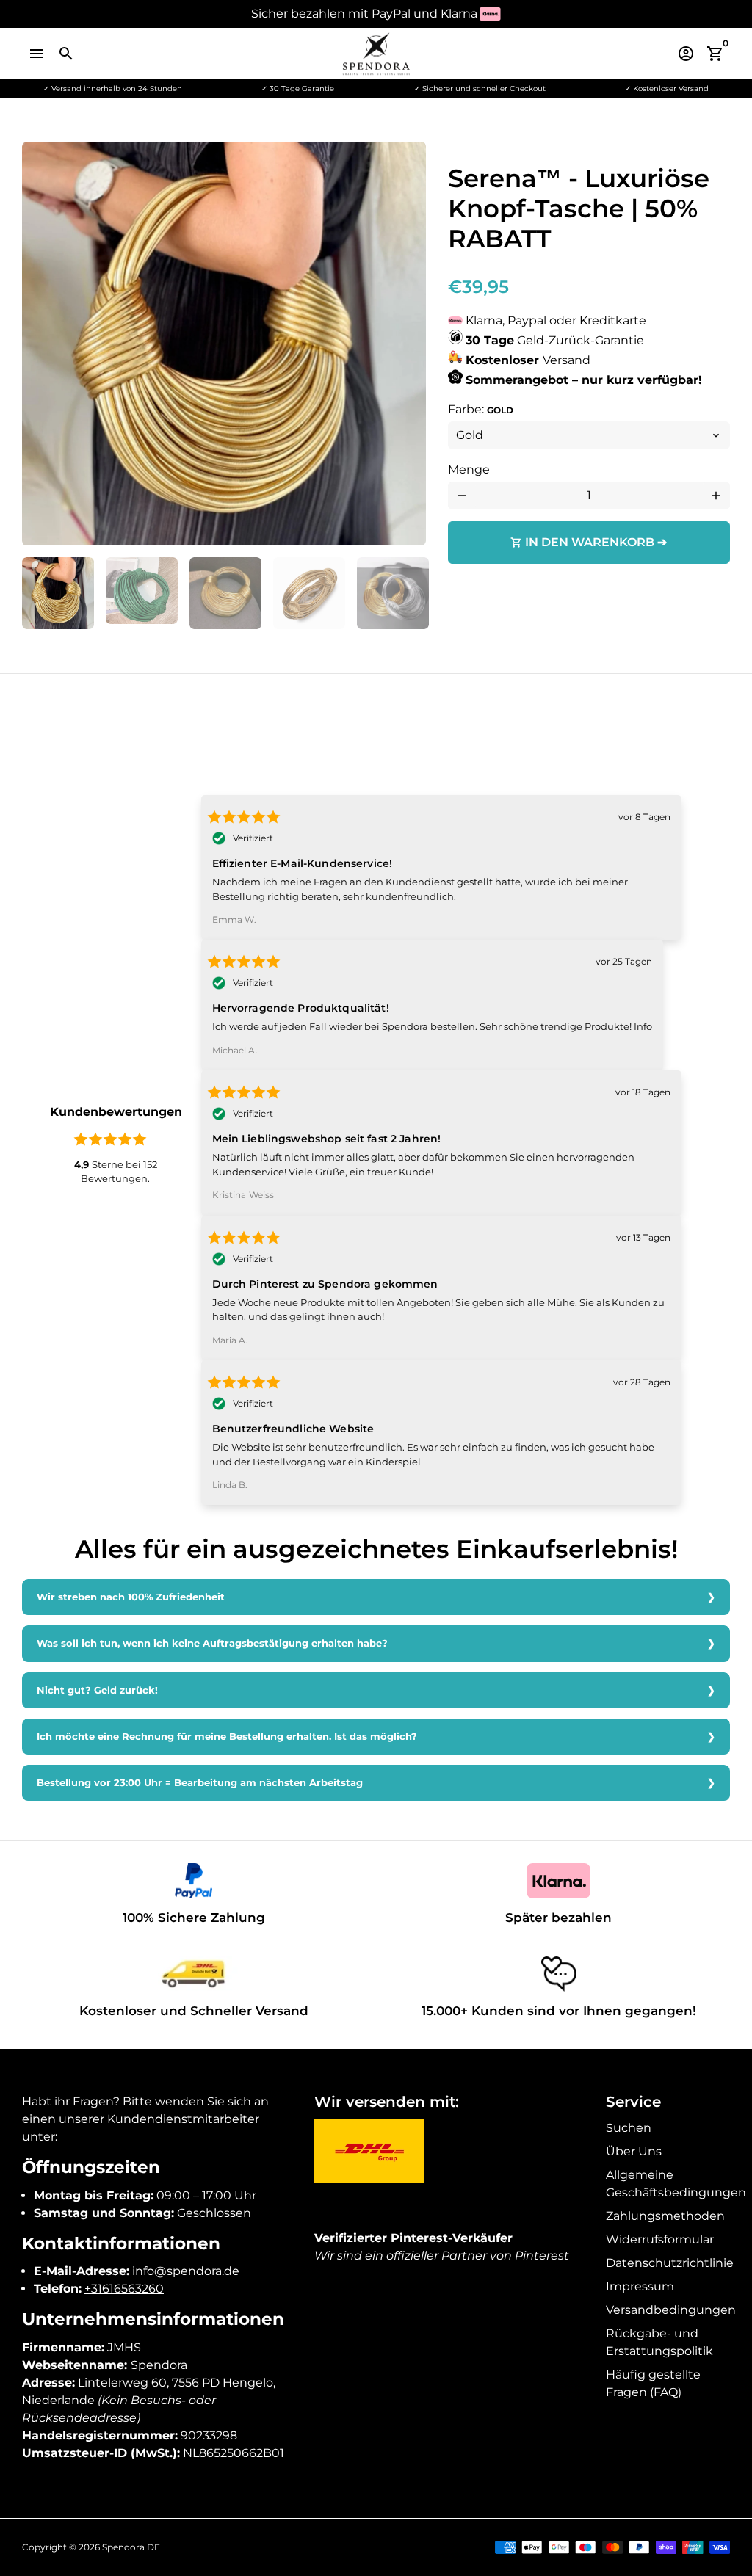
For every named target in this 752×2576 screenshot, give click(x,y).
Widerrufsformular (660, 2239)
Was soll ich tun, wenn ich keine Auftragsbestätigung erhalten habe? (212, 1643)
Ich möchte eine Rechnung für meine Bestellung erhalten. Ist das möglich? (227, 1737)
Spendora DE (131, 2547)
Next (406, 344)
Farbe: (481, 409)
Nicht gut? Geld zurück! (97, 1690)
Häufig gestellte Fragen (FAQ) (653, 2383)
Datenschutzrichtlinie (670, 2263)
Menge (469, 469)
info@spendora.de (186, 2271)
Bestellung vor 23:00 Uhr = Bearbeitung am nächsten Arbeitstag (200, 1783)
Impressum (640, 2286)
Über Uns (634, 2151)
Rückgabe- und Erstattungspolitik (659, 2342)
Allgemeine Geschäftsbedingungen (676, 2184)
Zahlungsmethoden (665, 2216)
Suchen (629, 2128)
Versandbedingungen (671, 2310)
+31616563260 (124, 2289)
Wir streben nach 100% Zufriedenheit (131, 1597)
